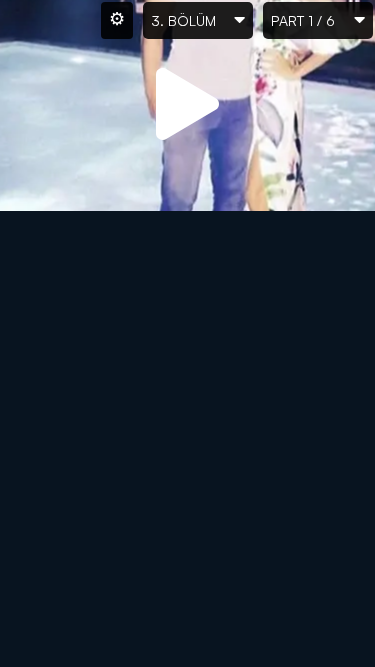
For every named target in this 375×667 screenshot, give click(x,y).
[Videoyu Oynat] (188, 105)
